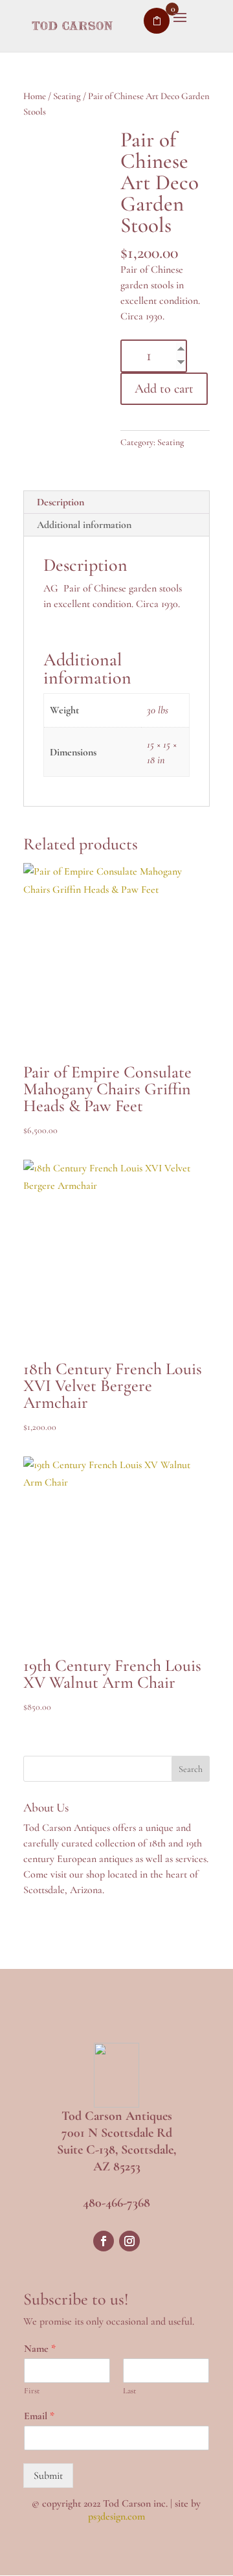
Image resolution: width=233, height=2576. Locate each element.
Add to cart (164, 389)
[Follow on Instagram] (129, 2241)
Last (129, 2391)
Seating (67, 96)
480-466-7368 (116, 2203)
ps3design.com (116, 2516)
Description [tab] (61, 502)
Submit (48, 2476)
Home (35, 96)
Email (39, 2416)
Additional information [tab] (84, 525)
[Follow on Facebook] (104, 2241)
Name (40, 2349)
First (32, 2391)
